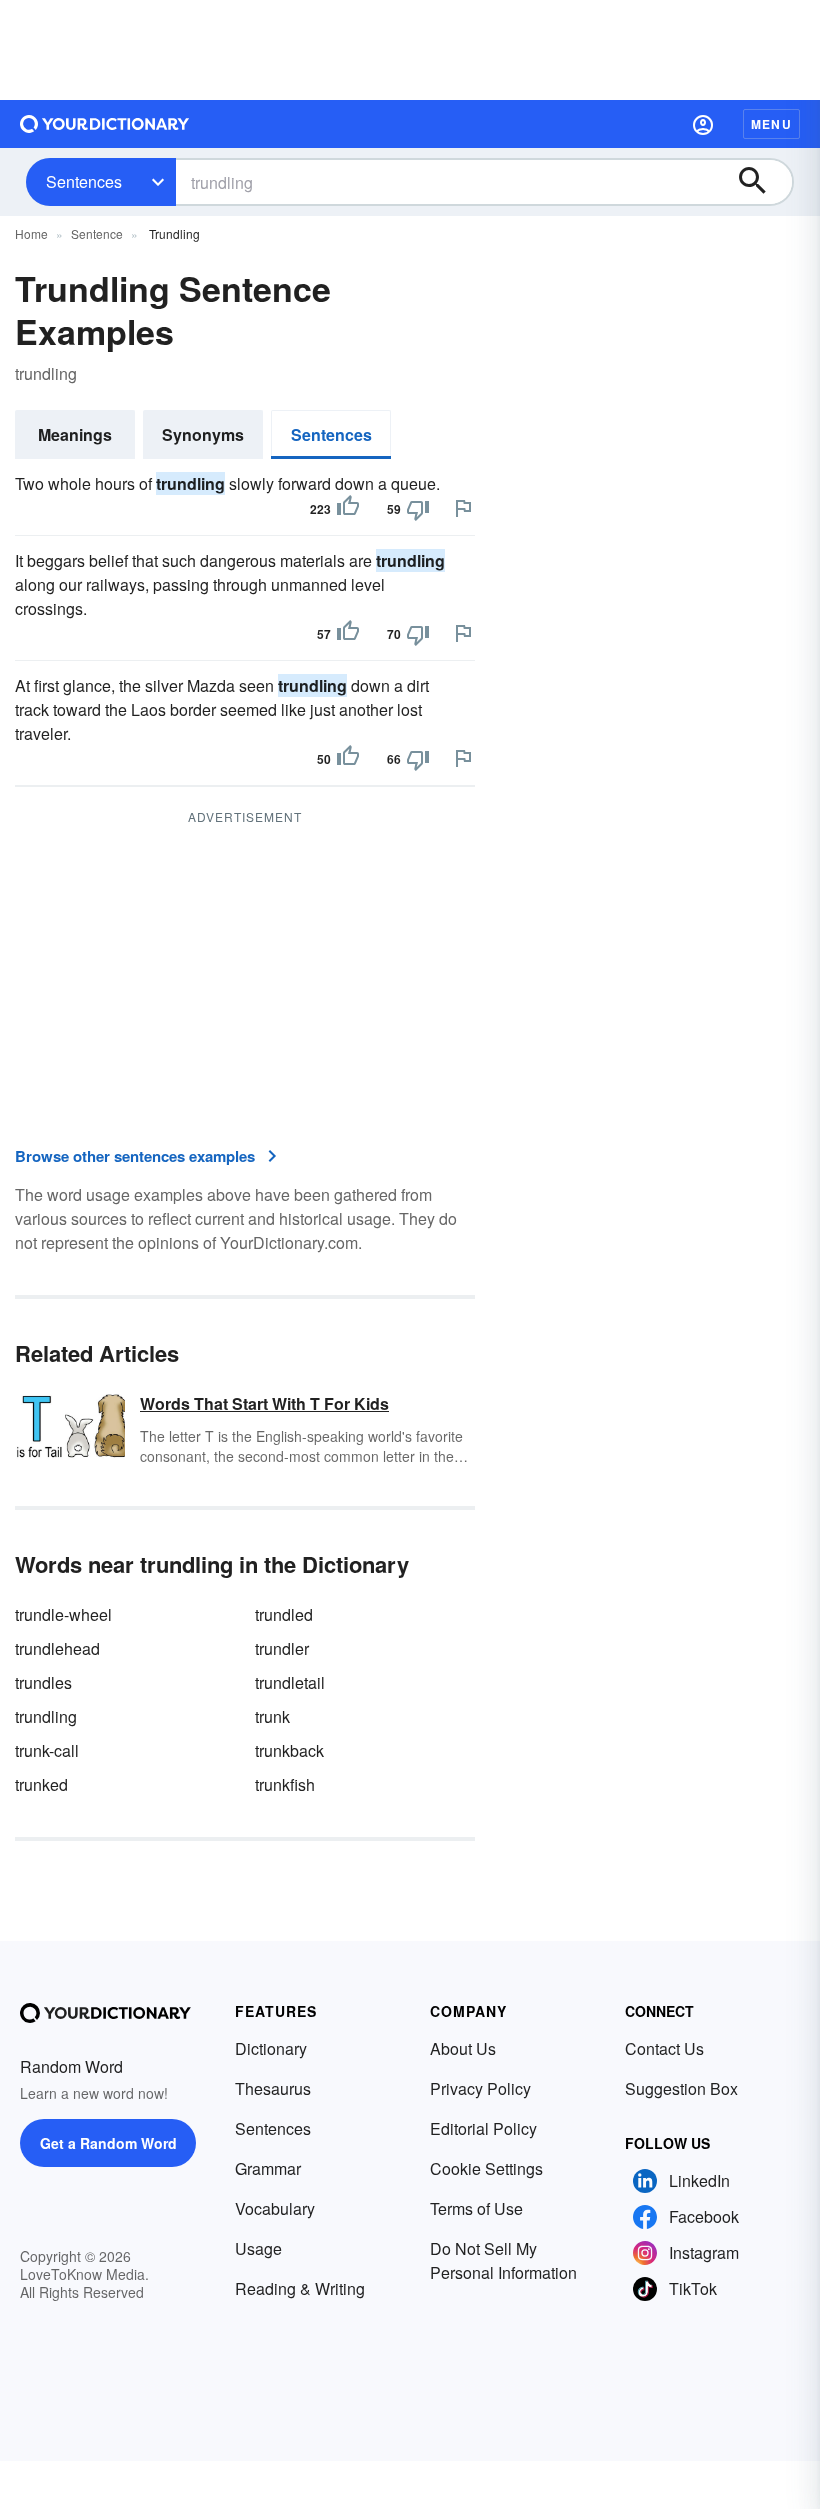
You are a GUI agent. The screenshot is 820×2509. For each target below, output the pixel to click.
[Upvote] (348, 509)
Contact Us (664, 2048)
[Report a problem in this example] (463, 508)
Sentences (84, 181)
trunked (41, 1784)
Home (31, 233)
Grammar (268, 2168)
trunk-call (47, 1750)
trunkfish (285, 1784)
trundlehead (57, 1648)
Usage (258, 2248)
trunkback (289, 1750)
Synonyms (203, 434)
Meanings (75, 434)
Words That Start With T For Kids (264, 1403)
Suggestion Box (681, 2088)
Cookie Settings (486, 2168)
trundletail (290, 1682)
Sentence (97, 233)
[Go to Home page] (105, 124)
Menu (771, 124)
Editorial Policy (483, 2128)
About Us (463, 2048)
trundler (282, 1648)
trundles (43, 1682)
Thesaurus (273, 2088)
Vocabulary (275, 2208)
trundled (284, 1614)
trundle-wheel (63, 1614)
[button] (703, 124)
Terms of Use (476, 2208)
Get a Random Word (108, 2143)
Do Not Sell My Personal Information (503, 2260)
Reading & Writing (300, 2288)
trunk (272, 1716)
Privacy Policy (480, 2088)
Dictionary (271, 2048)
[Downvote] (418, 509)
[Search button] (762, 182)
